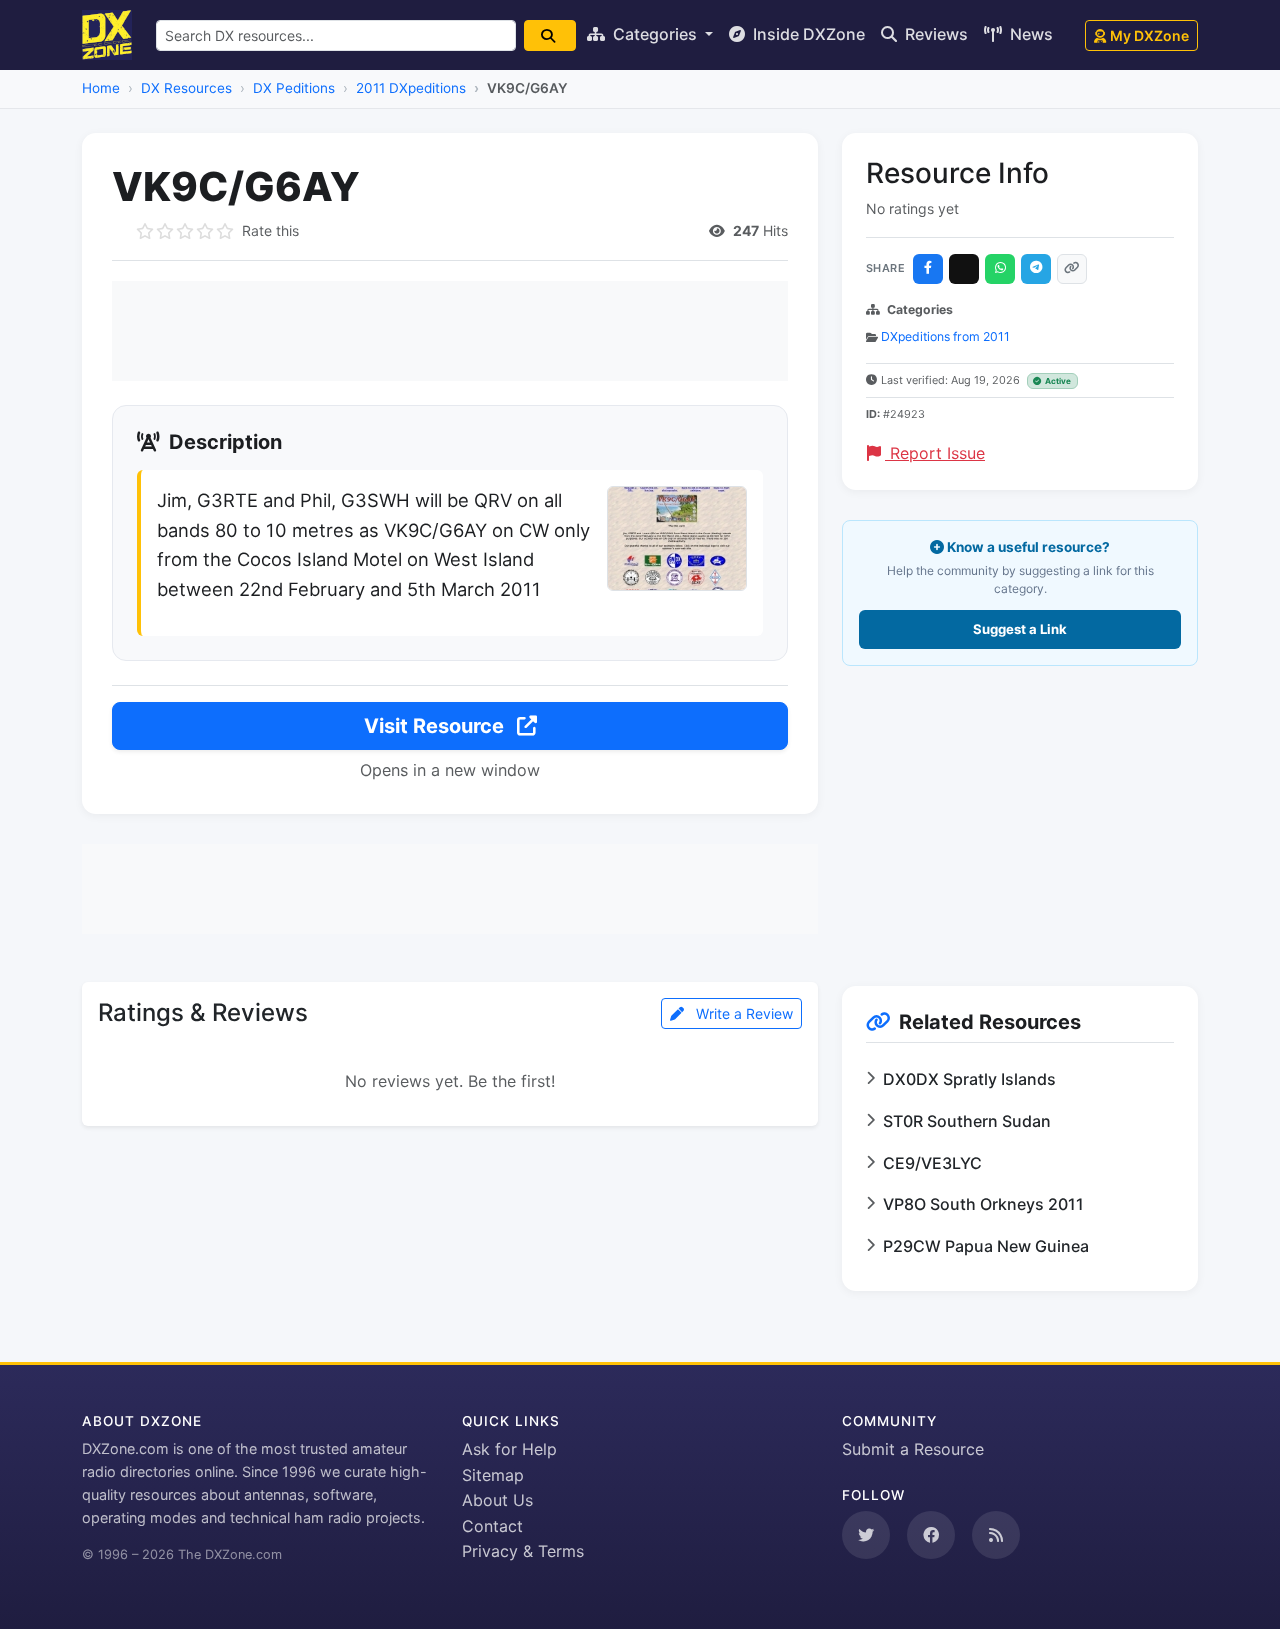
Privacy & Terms (523, 1551)
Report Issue (935, 453)
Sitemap (493, 1475)
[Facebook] (928, 269)
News (1029, 34)
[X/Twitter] (964, 269)
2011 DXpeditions (411, 88)
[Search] (550, 35)
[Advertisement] (450, 331)
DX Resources (186, 88)
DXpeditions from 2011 (945, 336)
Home (101, 88)
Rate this (270, 230)
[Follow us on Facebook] (931, 1535)
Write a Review (742, 1013)
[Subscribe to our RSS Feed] (996, 1535)
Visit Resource (436, 726)
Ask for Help (509, 1449)
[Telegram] (1036, 269)
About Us (497, 1500)
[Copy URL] (1072, 269)
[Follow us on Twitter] (866, 1535)
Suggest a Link (1020, 629)
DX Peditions (294, 88)
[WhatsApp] (1000, 269)
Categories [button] (655, 34)
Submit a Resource (913, 1449)
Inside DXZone (807, 34)
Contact (492, 1526)
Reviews (934, 34)
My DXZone (1149, 35)
